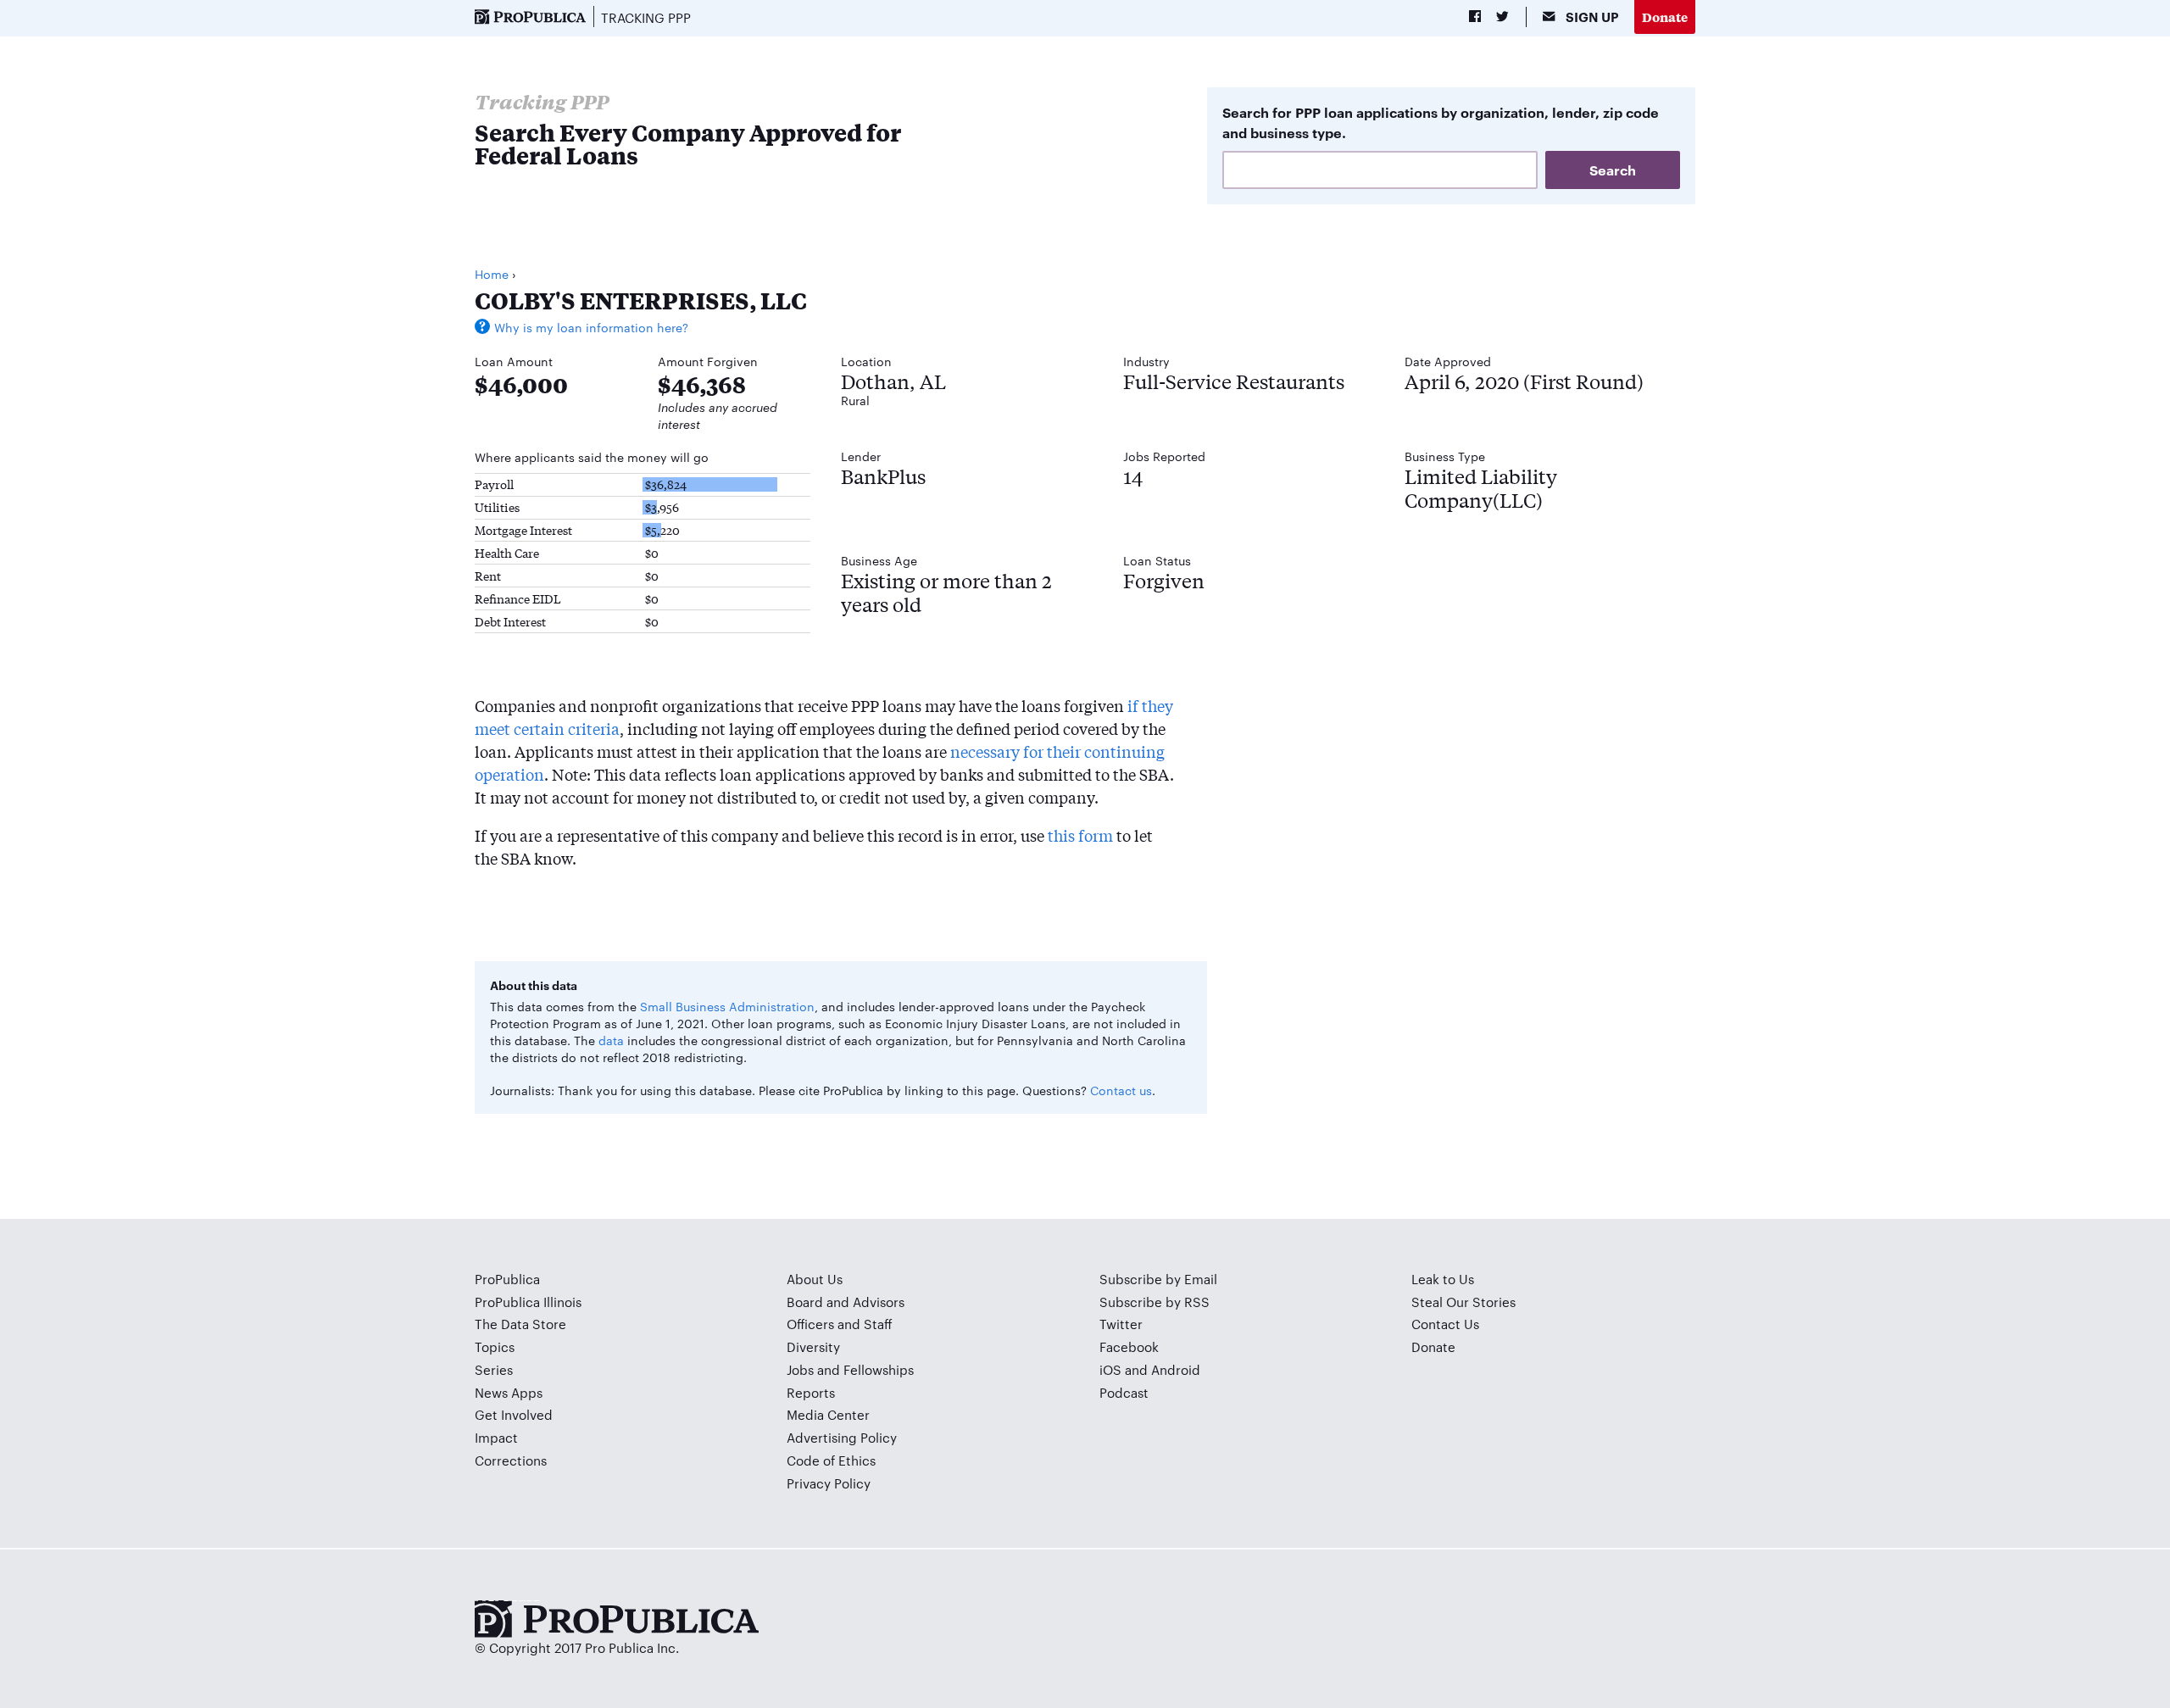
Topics (495, 1346)
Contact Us (1445, 1324)
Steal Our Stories (1463, 1302)
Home (492, 274)
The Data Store (520, 1324)
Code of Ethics (831, 1460)
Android (1176, 1369)
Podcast (1124, 1392)
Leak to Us (1443, 1279)
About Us (815, 1279)
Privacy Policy (829, 1483)
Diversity (813, 1346)
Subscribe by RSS (1155, 1302)
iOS (1110, 1369)
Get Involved (514, 1414)
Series (494, 1369)
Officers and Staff (840, 1324)
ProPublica (507, 1279)
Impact (496, 1437)
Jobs (800, 1369)
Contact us (1121, 1090)
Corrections (511, 1460)
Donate (1665, 17)
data (611, 1040)
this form (1080, 835)
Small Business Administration (727, 1006)
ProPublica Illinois (528, 1302)
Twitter (1121, 1324)
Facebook (1129, 1346)
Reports (811, 1392)
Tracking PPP (646, 17)
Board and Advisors (846, 1302)
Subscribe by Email (1158, 1279)
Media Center (828, 1414)
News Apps (509, 1392)
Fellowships (879, 1369)
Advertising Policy (842, 1437)
